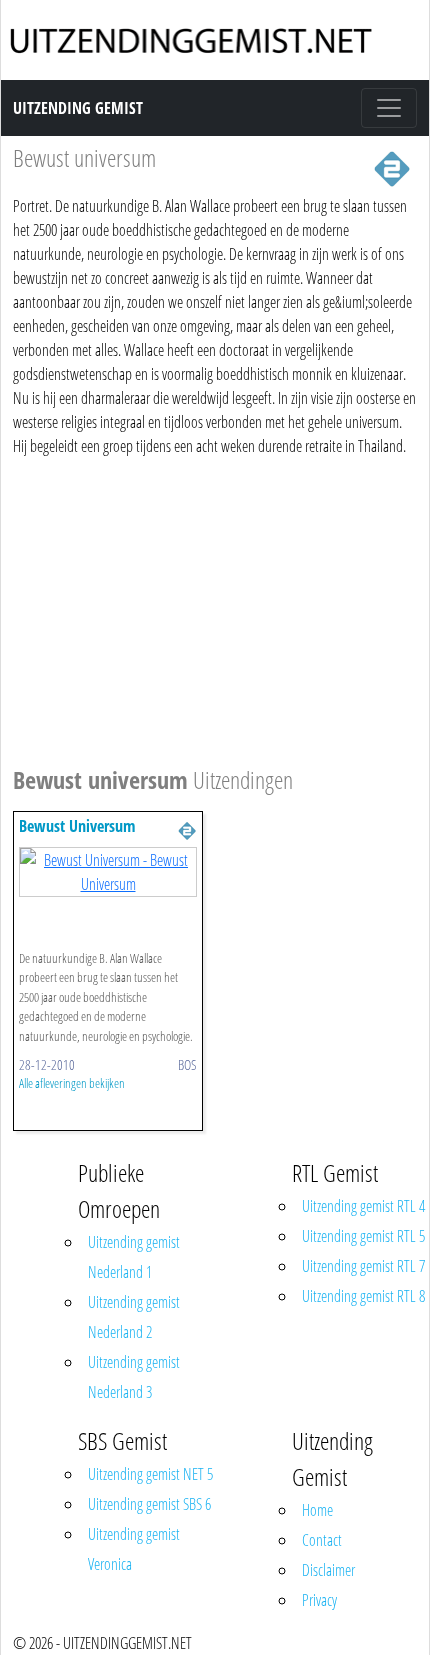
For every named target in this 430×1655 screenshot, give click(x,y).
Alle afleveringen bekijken (72, 1083)
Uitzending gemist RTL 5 (363, 1236)
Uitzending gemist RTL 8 (363, 1296)
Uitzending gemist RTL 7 (363, 1266)
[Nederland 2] (392, 167)
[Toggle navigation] (389, 108)
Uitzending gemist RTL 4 (363, 1206)
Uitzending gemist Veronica (134, 1549)
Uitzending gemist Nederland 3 (134, 1377)
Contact (322, 1540)
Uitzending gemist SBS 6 (149, 1504)
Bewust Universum (77, 826)
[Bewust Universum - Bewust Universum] (108, 870)
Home (317, 1510)
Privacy (319, 1600)
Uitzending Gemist (78, 108)
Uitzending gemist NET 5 (150, 1474)
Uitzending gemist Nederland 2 (134, 1317)
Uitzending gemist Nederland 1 (134, 1257)
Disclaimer (328, 1570)
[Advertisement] (215, 608)
